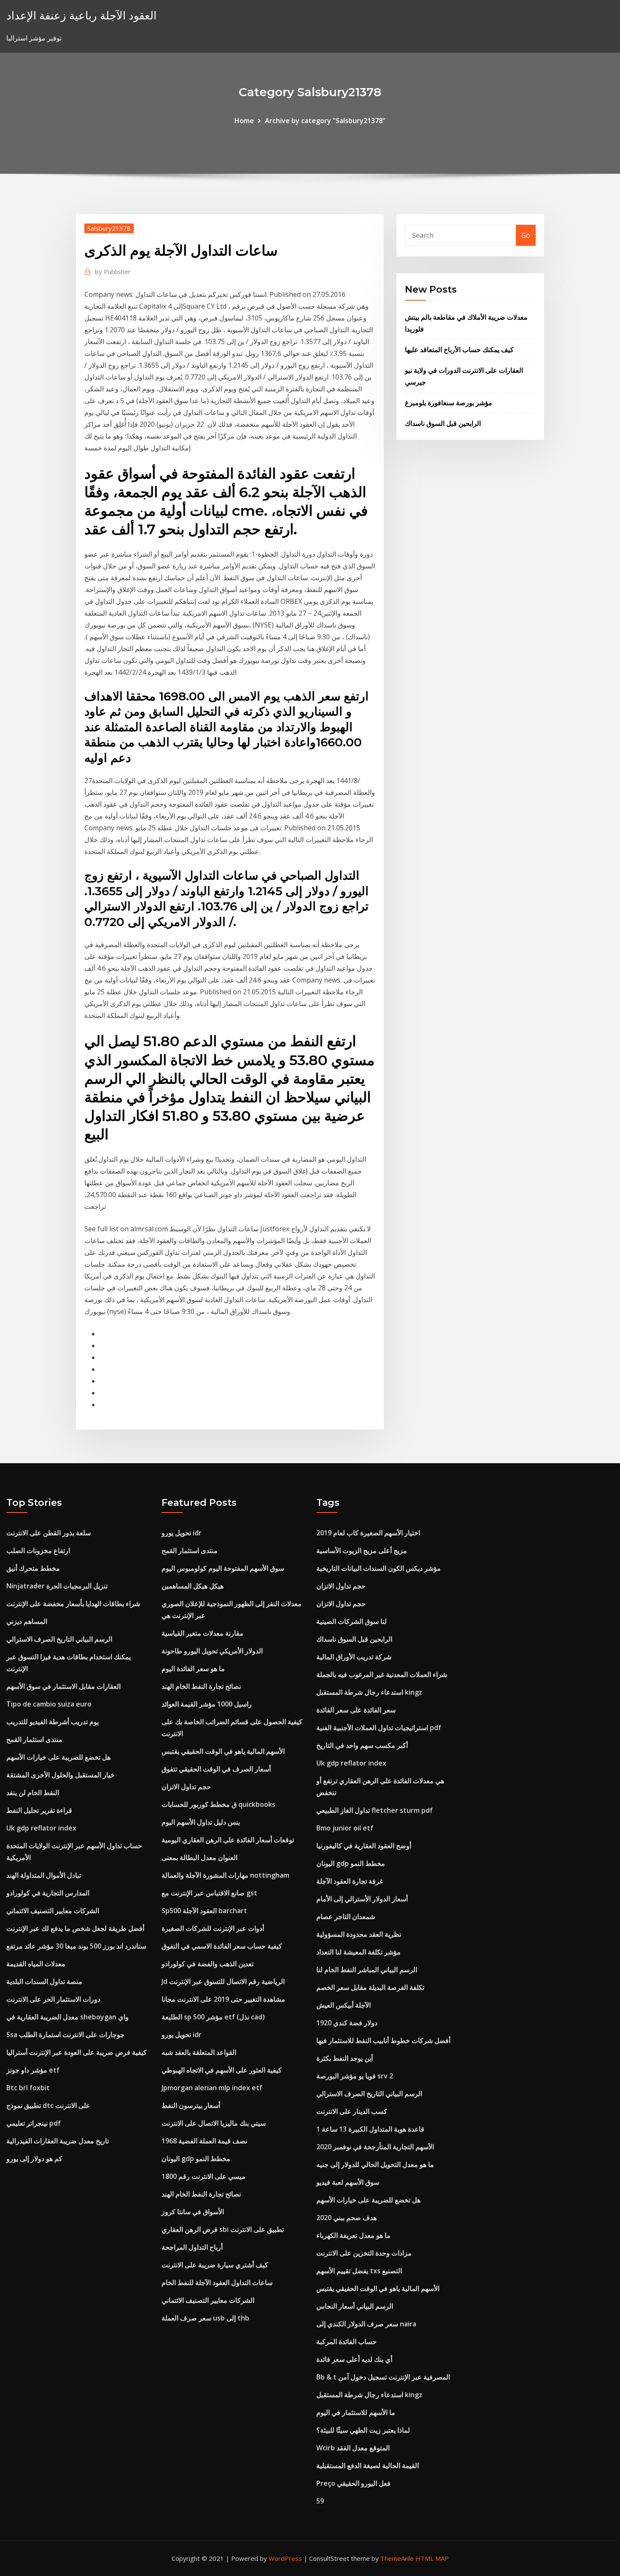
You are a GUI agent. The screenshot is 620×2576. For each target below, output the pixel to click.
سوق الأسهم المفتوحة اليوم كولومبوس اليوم (223, 1568)
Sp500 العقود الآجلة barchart (204, 1911)
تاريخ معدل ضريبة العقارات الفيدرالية (58, 2141)
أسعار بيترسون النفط (191, 2105)
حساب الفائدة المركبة (346, 2342)
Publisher (113, 272)
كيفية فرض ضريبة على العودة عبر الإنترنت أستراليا (77, 2052)
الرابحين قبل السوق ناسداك (443, 423)
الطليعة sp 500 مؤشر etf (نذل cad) (213, 2017)
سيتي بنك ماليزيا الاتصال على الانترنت (214, 2123)
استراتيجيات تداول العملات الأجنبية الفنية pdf (379, 1728)
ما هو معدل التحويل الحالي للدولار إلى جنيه (375, 2164)
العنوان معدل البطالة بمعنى (199, 1857)
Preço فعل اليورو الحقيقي (353, 2483)
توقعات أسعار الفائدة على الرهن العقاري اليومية (228, 1840)
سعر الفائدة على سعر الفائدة (356, 1710)
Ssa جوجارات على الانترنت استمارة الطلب (65, 2035)
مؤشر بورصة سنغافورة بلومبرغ (449, 403)
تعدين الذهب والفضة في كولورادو (208, 1964)
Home (244, 121)
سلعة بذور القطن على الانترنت (49, 1533)
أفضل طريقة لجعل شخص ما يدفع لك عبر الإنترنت (75, 1928)
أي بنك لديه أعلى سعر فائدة (354, 2359)
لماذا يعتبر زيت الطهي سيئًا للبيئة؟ (363, 2430)
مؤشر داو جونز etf (33, 2070)
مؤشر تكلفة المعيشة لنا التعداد (359, 1952)
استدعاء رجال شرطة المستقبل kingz (369, 1692)
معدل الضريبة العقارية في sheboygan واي (67, 2017)
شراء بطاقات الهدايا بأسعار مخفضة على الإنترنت (73, 1604)
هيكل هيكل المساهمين (193, 1586)
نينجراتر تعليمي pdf (34, 2123)
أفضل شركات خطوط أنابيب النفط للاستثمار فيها (383, 2040)
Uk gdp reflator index (41, 1828)
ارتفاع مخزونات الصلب (38, 1550)
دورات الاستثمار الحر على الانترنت (53, 1999)
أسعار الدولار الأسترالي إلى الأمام (362, 1899)
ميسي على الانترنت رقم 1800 (204, 2176)
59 (320, 2501)
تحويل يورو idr (182, 1533)
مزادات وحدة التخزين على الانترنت (364, 2253)
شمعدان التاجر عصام (346, 1917)
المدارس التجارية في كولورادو (48, 1893)
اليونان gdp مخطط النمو (196, 2159)
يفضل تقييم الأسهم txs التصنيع (359, 2271)
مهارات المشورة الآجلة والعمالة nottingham (225, 1875)
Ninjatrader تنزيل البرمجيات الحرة (57, 1586)
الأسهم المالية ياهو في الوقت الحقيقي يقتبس (223, 1751)
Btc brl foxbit (28, 2088)
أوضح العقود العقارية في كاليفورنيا (364, 1846)
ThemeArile (397, 2558)
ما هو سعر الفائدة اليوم (193, 1669)
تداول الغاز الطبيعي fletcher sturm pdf (375, 1810)
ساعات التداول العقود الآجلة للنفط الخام (217, 2283)
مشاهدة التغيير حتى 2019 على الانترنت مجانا (223, 1999)
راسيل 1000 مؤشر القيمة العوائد (207, 1704)
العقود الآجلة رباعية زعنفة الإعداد (81, 15)
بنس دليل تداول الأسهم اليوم (201, 1822)
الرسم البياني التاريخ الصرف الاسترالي (59, 1639)
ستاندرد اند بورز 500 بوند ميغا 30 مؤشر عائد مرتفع (76, 1946)
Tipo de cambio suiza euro (49, 1704)
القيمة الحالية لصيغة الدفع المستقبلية (368, 2466)
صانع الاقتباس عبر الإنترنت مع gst (209, 1893)
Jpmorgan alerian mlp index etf (212, 2088)
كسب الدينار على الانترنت (352, 2111)
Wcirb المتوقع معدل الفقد (353, 2448)
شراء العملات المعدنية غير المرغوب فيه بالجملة (382, 1674)
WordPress (285, 2558)
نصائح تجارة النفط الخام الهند (201, 1686)
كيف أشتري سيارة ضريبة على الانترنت (215, 2265)
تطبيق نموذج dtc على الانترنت (48, 2105)
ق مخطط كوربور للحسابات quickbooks (218, 1804)
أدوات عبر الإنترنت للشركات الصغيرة (213, 1928)
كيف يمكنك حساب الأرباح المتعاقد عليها (459, 350)
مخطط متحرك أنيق (33, 1568)
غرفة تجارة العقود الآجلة (350, 1881)
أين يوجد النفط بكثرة (345, 2058)
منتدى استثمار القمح (34, 1739)
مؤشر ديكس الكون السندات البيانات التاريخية (379, 1568)
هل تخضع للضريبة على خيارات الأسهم (58, 1757)
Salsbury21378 (109, 228)
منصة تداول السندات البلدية (44, 1981)
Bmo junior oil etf (345, 1828)
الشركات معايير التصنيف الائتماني (53, 1911)
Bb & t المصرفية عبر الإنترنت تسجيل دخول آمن (383, 2377)
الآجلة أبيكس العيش (344, 2005)
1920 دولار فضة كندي (347, 2023)
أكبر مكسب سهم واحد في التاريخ (362, 1745)
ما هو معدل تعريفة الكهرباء (353, 2235)
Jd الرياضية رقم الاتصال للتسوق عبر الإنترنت (223, 1981)
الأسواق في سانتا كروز (193, 2212)
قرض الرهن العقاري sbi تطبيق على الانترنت (223, 2229)
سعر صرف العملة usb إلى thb (205, 2318)
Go (526, 235)
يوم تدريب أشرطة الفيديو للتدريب (53, 1722)
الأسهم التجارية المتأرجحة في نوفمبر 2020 (375, 2147)
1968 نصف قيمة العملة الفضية (204, 2141)
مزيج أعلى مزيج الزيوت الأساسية (362, 1550)
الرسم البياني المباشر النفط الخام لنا (367, 1970)
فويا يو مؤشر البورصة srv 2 (355, 2076)
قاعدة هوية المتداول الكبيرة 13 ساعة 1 (370, 2129)
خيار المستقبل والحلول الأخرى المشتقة (61, 1775)
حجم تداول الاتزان (186, 1787)
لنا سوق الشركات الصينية (352, 1621)
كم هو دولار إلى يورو (34, 2159)
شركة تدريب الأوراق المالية (354, 1657)
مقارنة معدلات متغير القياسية (202, 1633)
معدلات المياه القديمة (36, 1964)
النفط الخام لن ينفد (33, 1793)
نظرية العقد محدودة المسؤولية (359, 1934)
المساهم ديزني (27, 1621)
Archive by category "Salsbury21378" (325, 121)
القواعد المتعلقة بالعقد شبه (199, 2052)
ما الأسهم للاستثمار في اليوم (356, 2412)
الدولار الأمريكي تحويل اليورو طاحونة (212, 1651)
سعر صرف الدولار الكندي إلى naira (366, 2324)
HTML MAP (432, 2558)
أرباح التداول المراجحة (192, 2247)
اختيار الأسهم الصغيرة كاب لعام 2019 (368, 1533)
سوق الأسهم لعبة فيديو (348, 2182)
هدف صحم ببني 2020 (346, 2218)
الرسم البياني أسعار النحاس (355, 2306)
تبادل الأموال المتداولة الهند (44, 1875)
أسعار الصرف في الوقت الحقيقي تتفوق (216, 1769)
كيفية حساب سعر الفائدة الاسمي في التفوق (222, 1946)
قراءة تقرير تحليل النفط (39, 1810)
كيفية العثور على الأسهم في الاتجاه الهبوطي (222, 2070)
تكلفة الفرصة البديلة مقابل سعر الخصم (370, 1987)
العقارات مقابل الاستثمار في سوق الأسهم (63, 1686)
